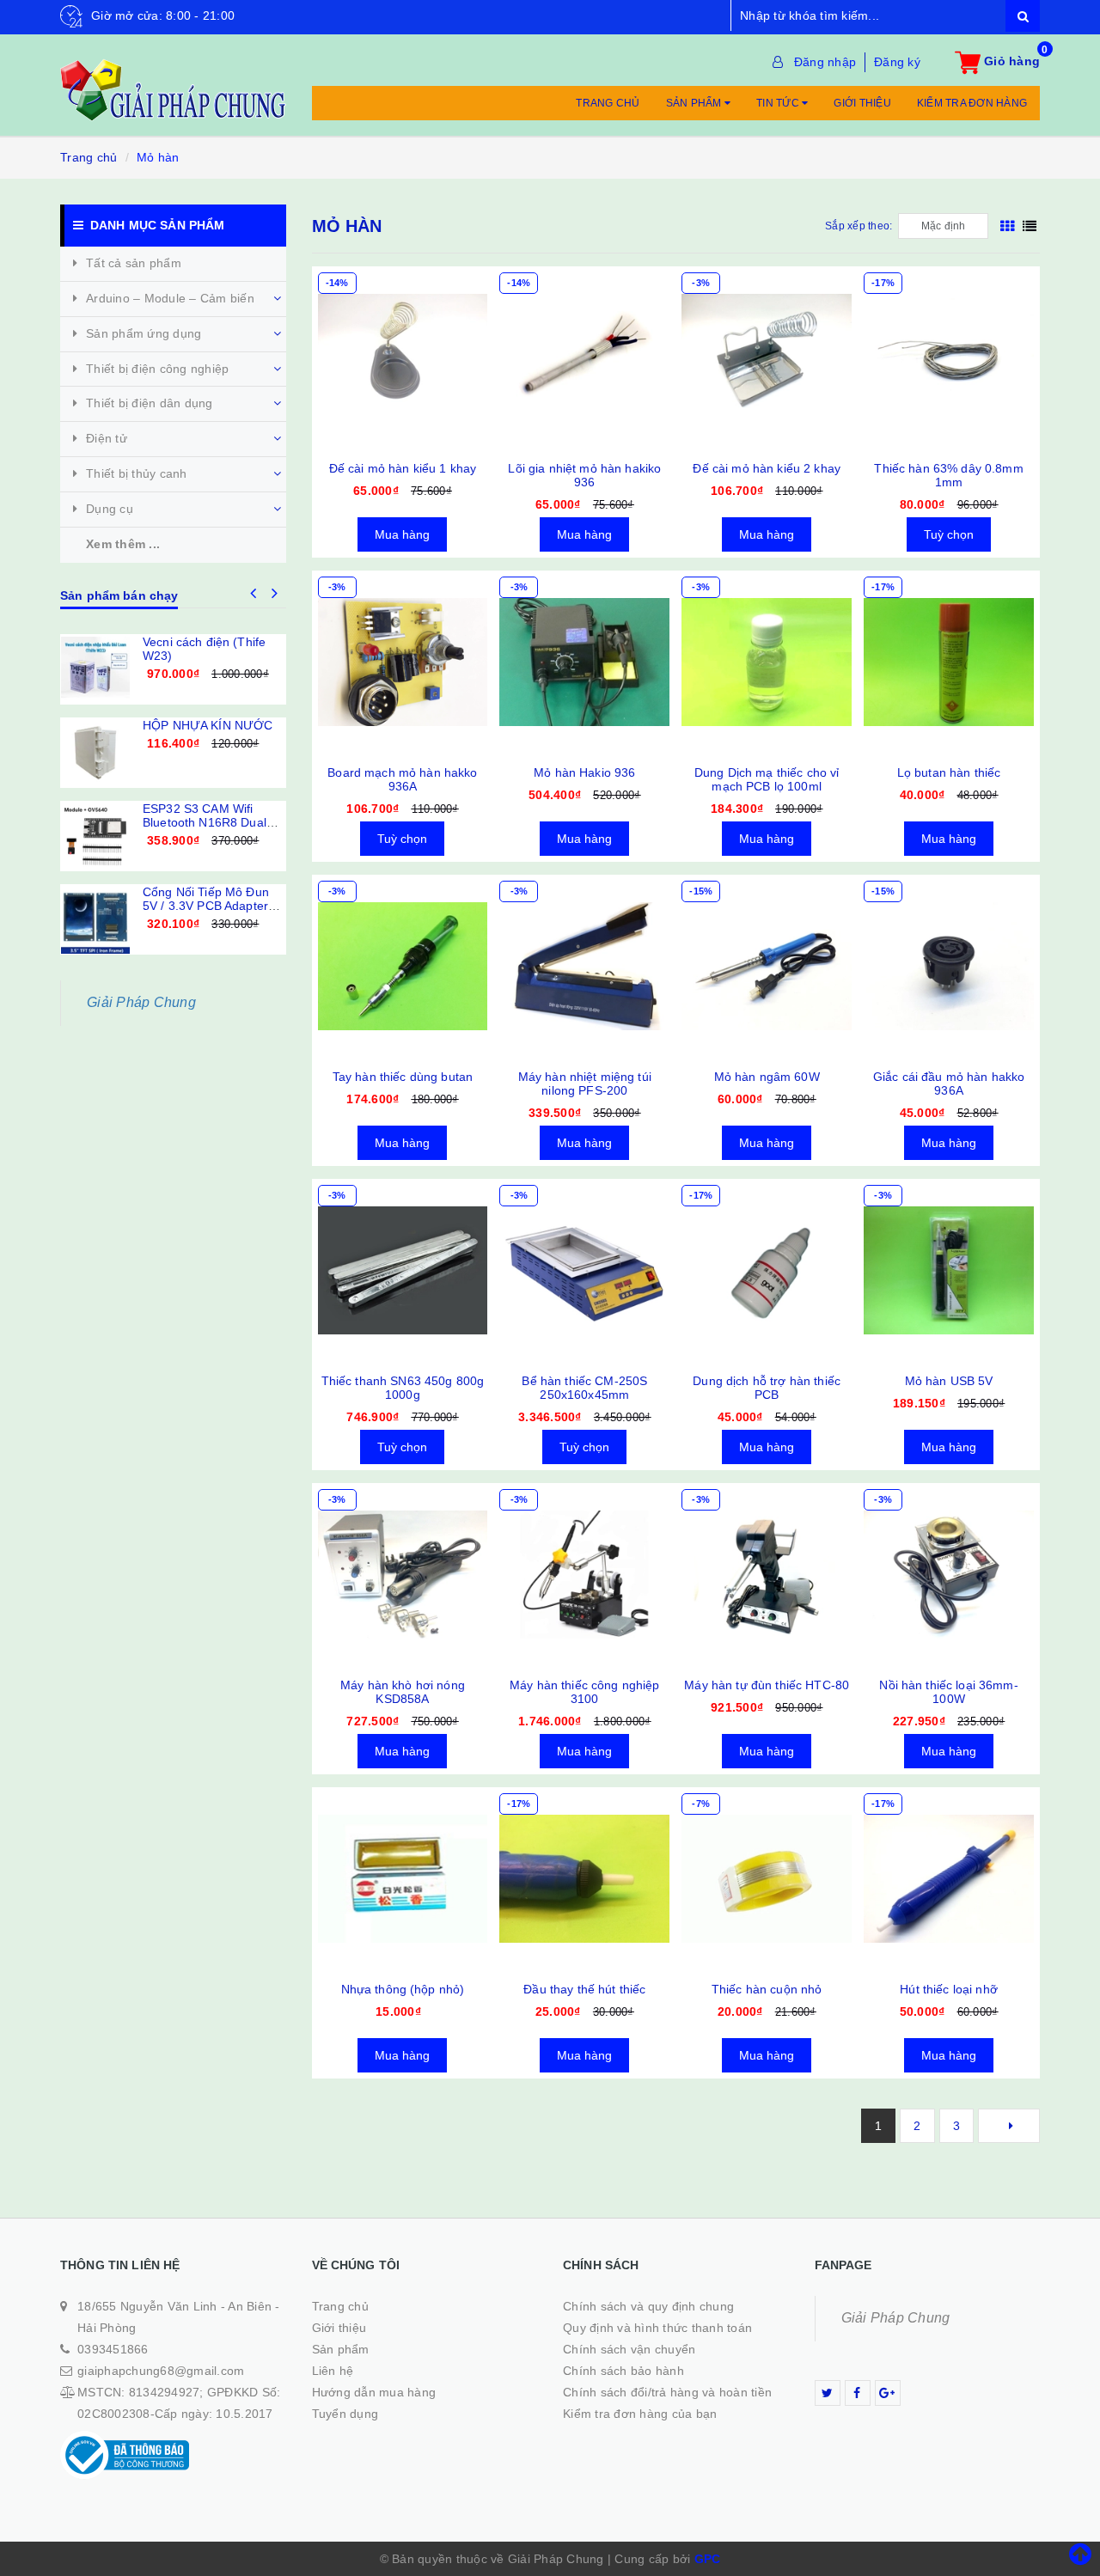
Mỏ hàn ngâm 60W (767, 1077)
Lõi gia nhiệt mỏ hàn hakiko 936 (584, 475)
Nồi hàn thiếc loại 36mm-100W (948, 1692)
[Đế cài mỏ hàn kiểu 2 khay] (767, 358)
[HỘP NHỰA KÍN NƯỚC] (95, 753)
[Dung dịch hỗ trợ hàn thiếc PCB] (767, 1271)
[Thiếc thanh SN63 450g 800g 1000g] (403, 1271)
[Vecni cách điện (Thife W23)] (95, 669)
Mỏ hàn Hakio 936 (584, 772)
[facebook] (858, 2393)
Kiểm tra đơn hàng (972, 103)
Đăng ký (897, 62)
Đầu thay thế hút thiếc (584, 1989)
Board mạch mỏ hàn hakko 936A (402, 779)
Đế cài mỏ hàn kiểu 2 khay (767, 468)
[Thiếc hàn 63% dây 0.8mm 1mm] (949, 358)
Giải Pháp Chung (141, 1002)
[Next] (1009, 2126)
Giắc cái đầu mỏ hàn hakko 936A (949, 1084)
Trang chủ (608, 103)
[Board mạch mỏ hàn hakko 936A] (403, 662)
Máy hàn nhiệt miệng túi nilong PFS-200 (585, 1084)
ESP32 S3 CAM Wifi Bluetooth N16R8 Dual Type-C (205, 822)
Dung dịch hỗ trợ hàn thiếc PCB (767, 1388)
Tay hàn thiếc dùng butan (403, 1077)
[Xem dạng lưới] (1007, 226)
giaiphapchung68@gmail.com (161, 2371)
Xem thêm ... (123, 544)
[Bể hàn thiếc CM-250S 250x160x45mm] (584, 1271)
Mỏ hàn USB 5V (949, 1381)
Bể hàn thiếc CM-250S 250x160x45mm (584, 1388)
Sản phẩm (695, 103)
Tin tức (779, 103)
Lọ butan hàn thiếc (949, 772)
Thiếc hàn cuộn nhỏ (767, 1989)
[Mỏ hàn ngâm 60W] (767, 967)
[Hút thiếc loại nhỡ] (949, 1879)
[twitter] (828, 2393)
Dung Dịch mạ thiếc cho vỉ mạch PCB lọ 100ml (767, 779)
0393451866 (113, 2349)
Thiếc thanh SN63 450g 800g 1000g (403, 1388)
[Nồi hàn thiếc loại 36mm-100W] (949, 1575)
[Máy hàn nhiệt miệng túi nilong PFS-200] (584, 967)
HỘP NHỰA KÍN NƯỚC (208, 725)
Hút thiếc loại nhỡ (949, 1989)
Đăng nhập (825, 62)
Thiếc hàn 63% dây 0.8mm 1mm (948, 475)
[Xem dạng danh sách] (1030, 226)
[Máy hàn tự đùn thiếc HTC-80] (767, 1575)
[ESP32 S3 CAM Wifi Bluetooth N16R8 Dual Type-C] (95, 836)
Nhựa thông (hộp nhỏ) (403, 1989)
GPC (708, 2559)
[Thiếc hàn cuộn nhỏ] (767, 1879)
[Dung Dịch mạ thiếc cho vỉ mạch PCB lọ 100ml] (767, 662)
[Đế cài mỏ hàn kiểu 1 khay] (403, 358)
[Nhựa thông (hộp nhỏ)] (403, 1879)
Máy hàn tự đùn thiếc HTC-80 (767, 1685)
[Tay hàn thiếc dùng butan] (403, 967)
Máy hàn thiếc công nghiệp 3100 (585, 1692)
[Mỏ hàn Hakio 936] (584, 662)
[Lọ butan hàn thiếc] (949, 662)
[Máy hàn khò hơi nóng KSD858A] (403, 1575)
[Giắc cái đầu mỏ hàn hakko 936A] (949, 967)
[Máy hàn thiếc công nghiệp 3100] (584, 1575)
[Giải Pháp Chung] (173, 81)
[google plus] (888, 2393)
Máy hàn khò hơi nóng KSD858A (403, 1692)
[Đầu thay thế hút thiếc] (584, 1879)
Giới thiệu (862, 103)
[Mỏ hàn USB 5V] (949, 1271)
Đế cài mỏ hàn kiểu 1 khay (403, 468)
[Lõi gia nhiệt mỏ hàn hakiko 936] (584, 358)
